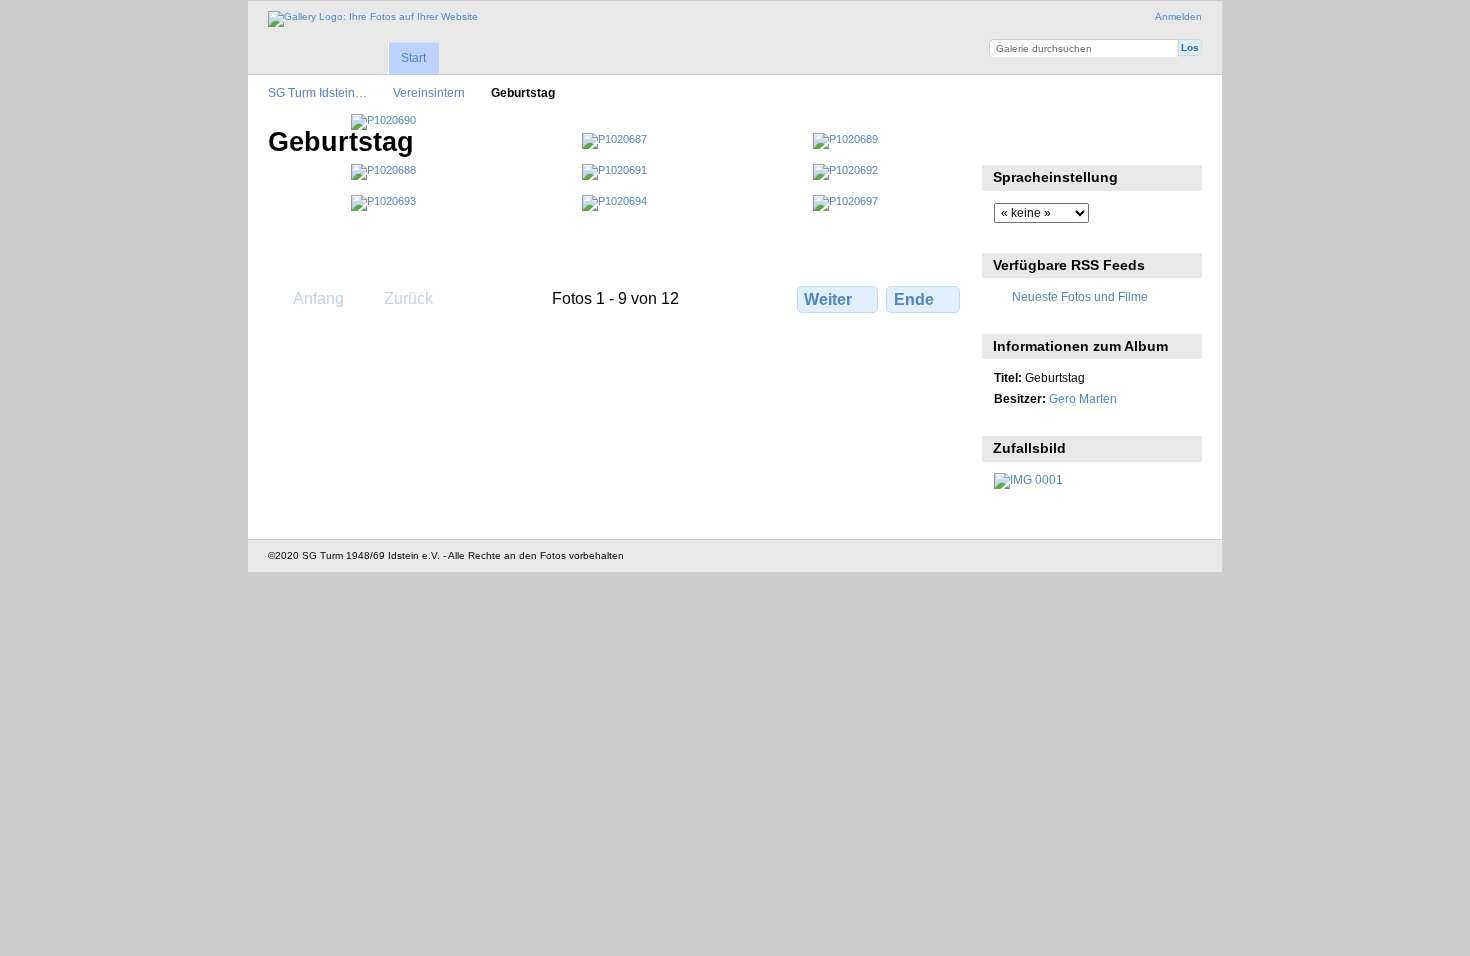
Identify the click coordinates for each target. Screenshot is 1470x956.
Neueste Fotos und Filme (1080, 296)
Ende (914, 299)
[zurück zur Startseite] (373, 19)
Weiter (828, 299)
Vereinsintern (429, 92)
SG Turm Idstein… (317, 92)
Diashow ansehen (1004, 140)
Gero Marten (1083, 398)
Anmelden (1178, 16)
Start (413, 58)
